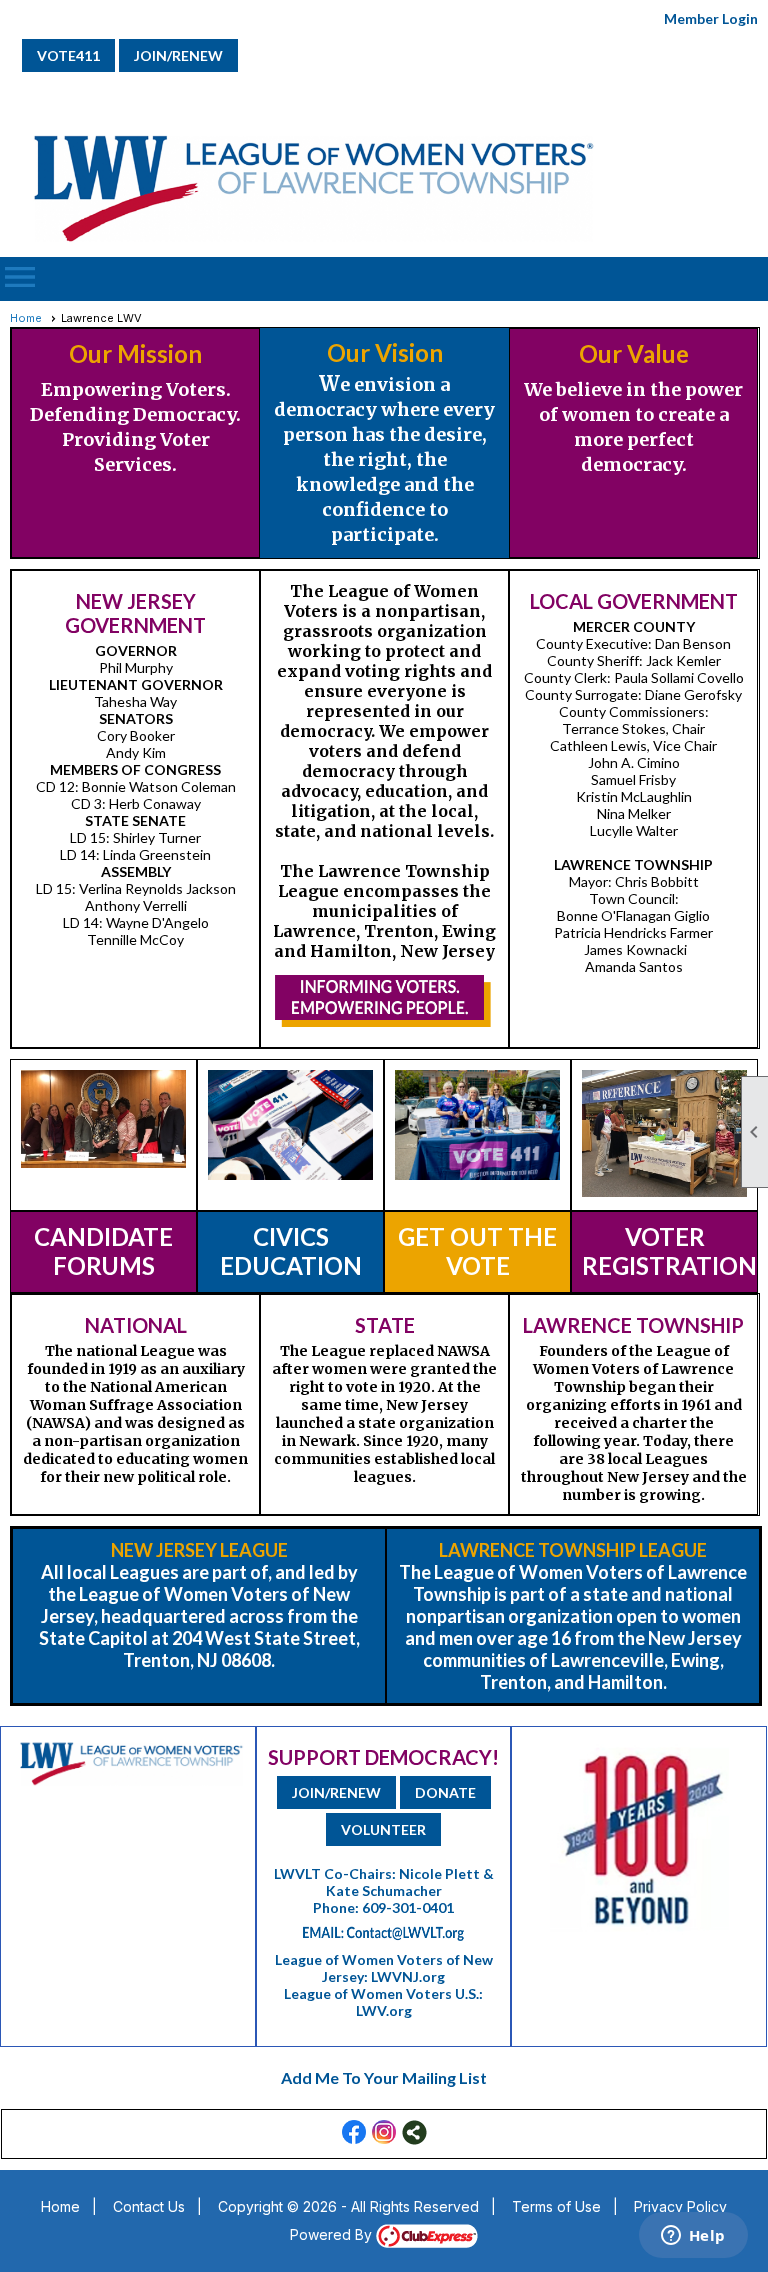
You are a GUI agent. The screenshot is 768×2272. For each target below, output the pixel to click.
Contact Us (149, 2206)
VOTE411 (68, 55)
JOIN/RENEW (178, 55)
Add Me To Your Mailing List (384, 2077)
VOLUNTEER (383, 1829)
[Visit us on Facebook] (354, 2132)
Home (26, 318)
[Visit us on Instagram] (384, 2132)
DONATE (445, 1792)
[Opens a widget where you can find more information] (693, 2237)
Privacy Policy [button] (680, 2206)
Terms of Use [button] (556, 2206)
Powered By (333, 2234)
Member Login (711, 18)
